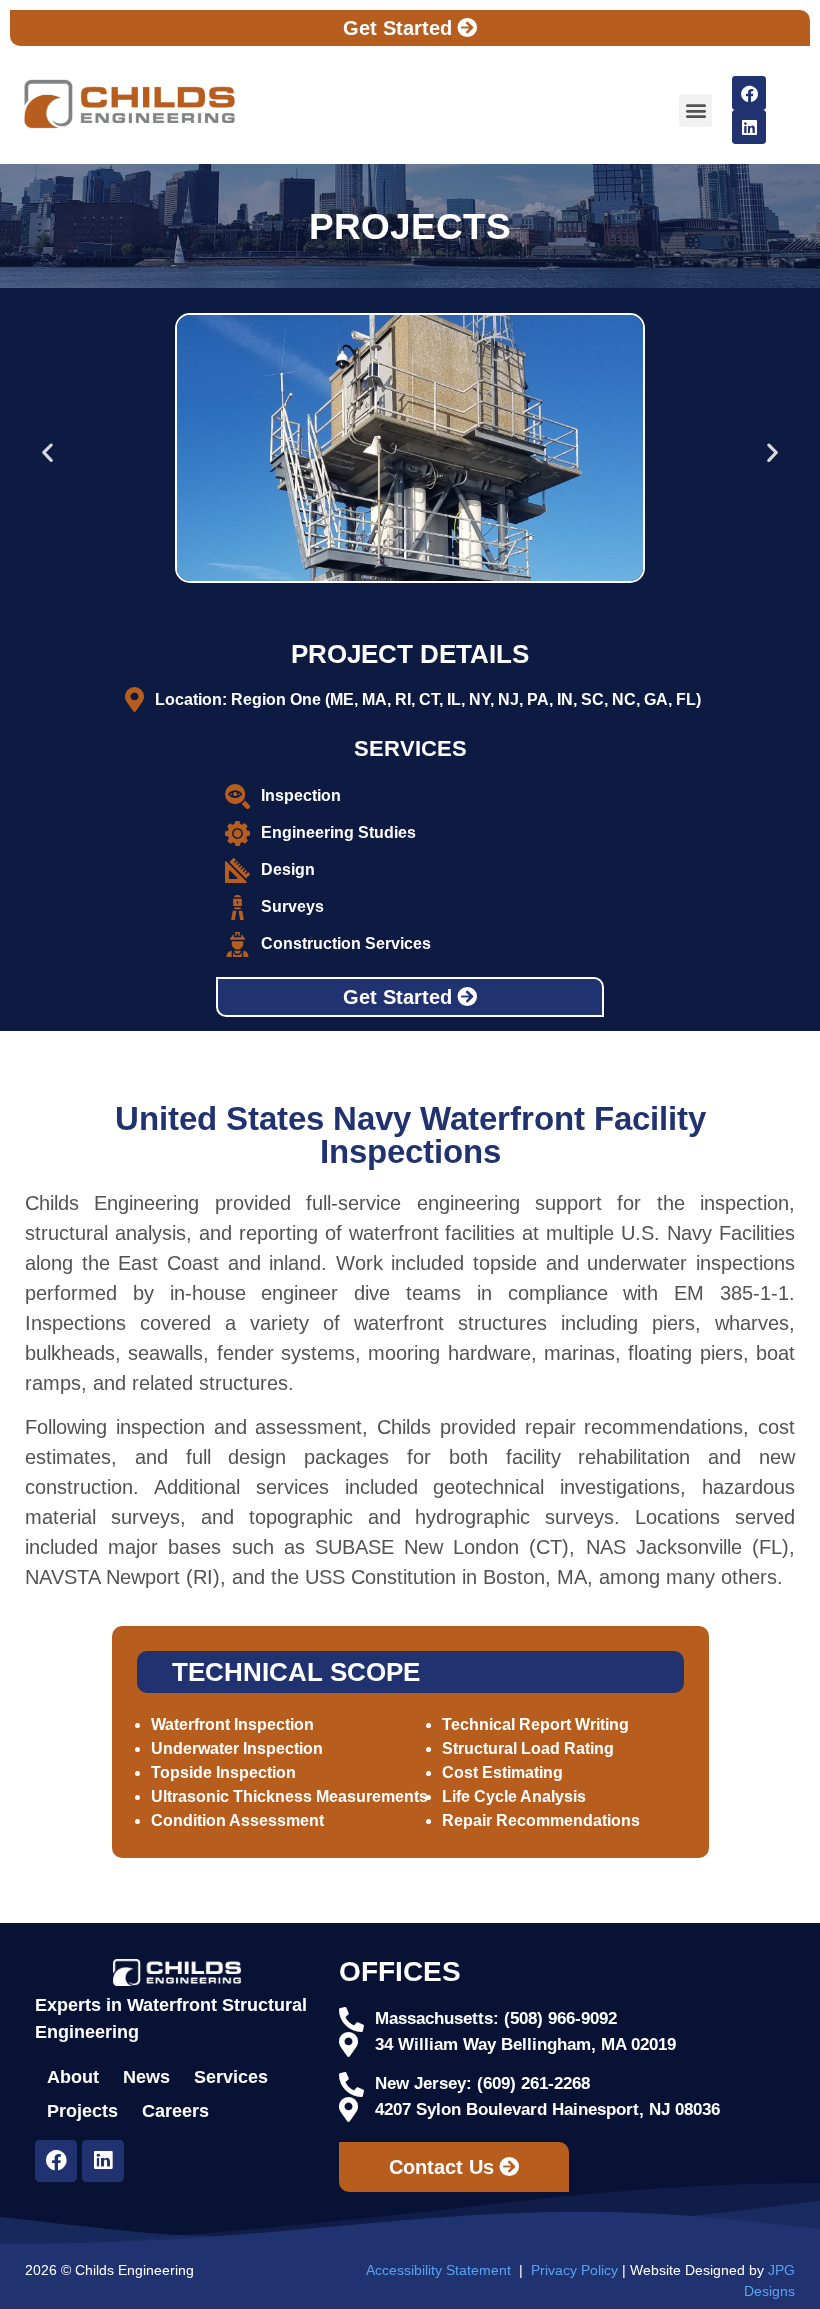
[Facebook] (749, 93)
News (146, 2077)
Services (231, 2077)
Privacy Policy (574, 2270)
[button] (695, 110)
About (73, 2077)
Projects (82, 2111)
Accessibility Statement (438, 2270)
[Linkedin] (749, 127)
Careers (175, 2111)
